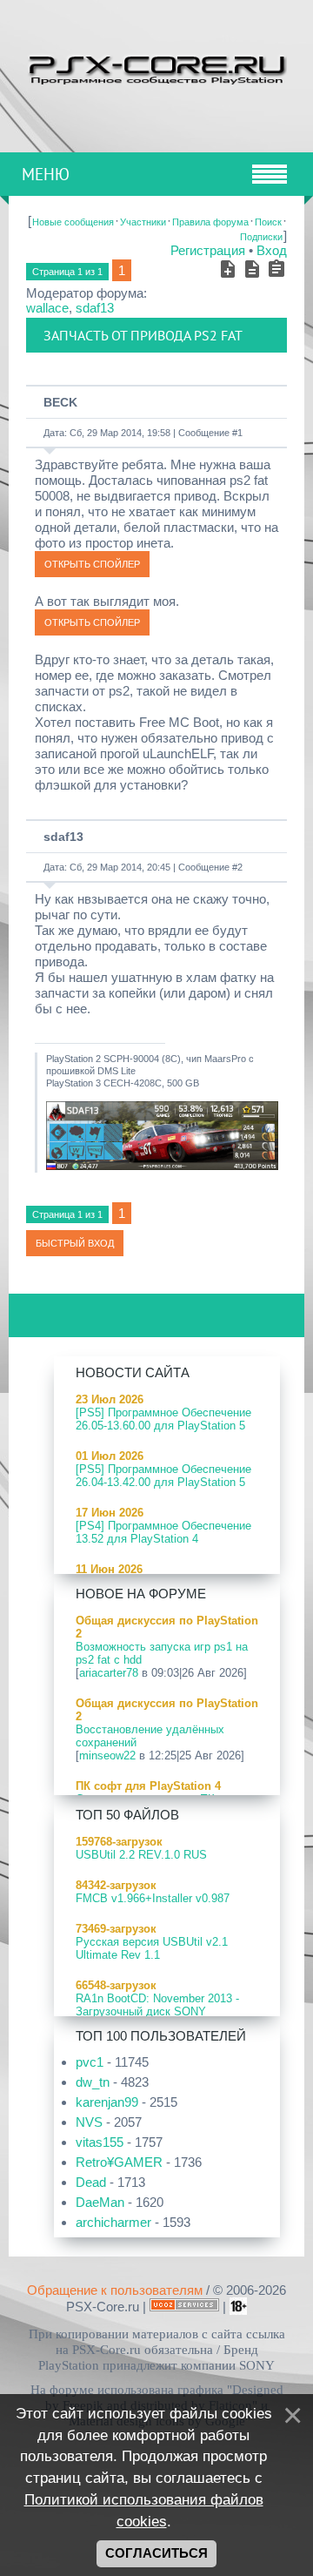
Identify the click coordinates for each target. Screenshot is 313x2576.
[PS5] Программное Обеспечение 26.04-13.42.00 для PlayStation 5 (163, 1476)
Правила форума (210, 222)
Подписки (261, 237)
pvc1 (90, 2062)
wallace (47, 308)
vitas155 (100, 2142)
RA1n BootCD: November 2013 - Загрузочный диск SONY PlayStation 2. (157, 2011)
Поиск (268, 222)
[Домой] (156, 67)
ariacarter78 (109, 1673)
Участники (143, 222)
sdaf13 (95, 308)
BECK (60, 402)
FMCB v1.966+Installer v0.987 (153, 1898)
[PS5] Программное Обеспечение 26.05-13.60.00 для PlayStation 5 (163, 1419)
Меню (46, 174)
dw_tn (93, 2082)
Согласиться (156, 2553)
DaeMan (100, 2202)
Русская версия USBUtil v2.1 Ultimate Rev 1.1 (152, 1948)
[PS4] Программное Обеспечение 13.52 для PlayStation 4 (163, 1532)
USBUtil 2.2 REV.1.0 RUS (141, 1855)
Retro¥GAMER (119, 2162)
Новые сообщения (73, 222)
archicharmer (113, 2222)
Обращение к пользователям (115, 2290)
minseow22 (107, 1755)
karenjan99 (107, 2102)
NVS (89, 2122)
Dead (91, 2182)
